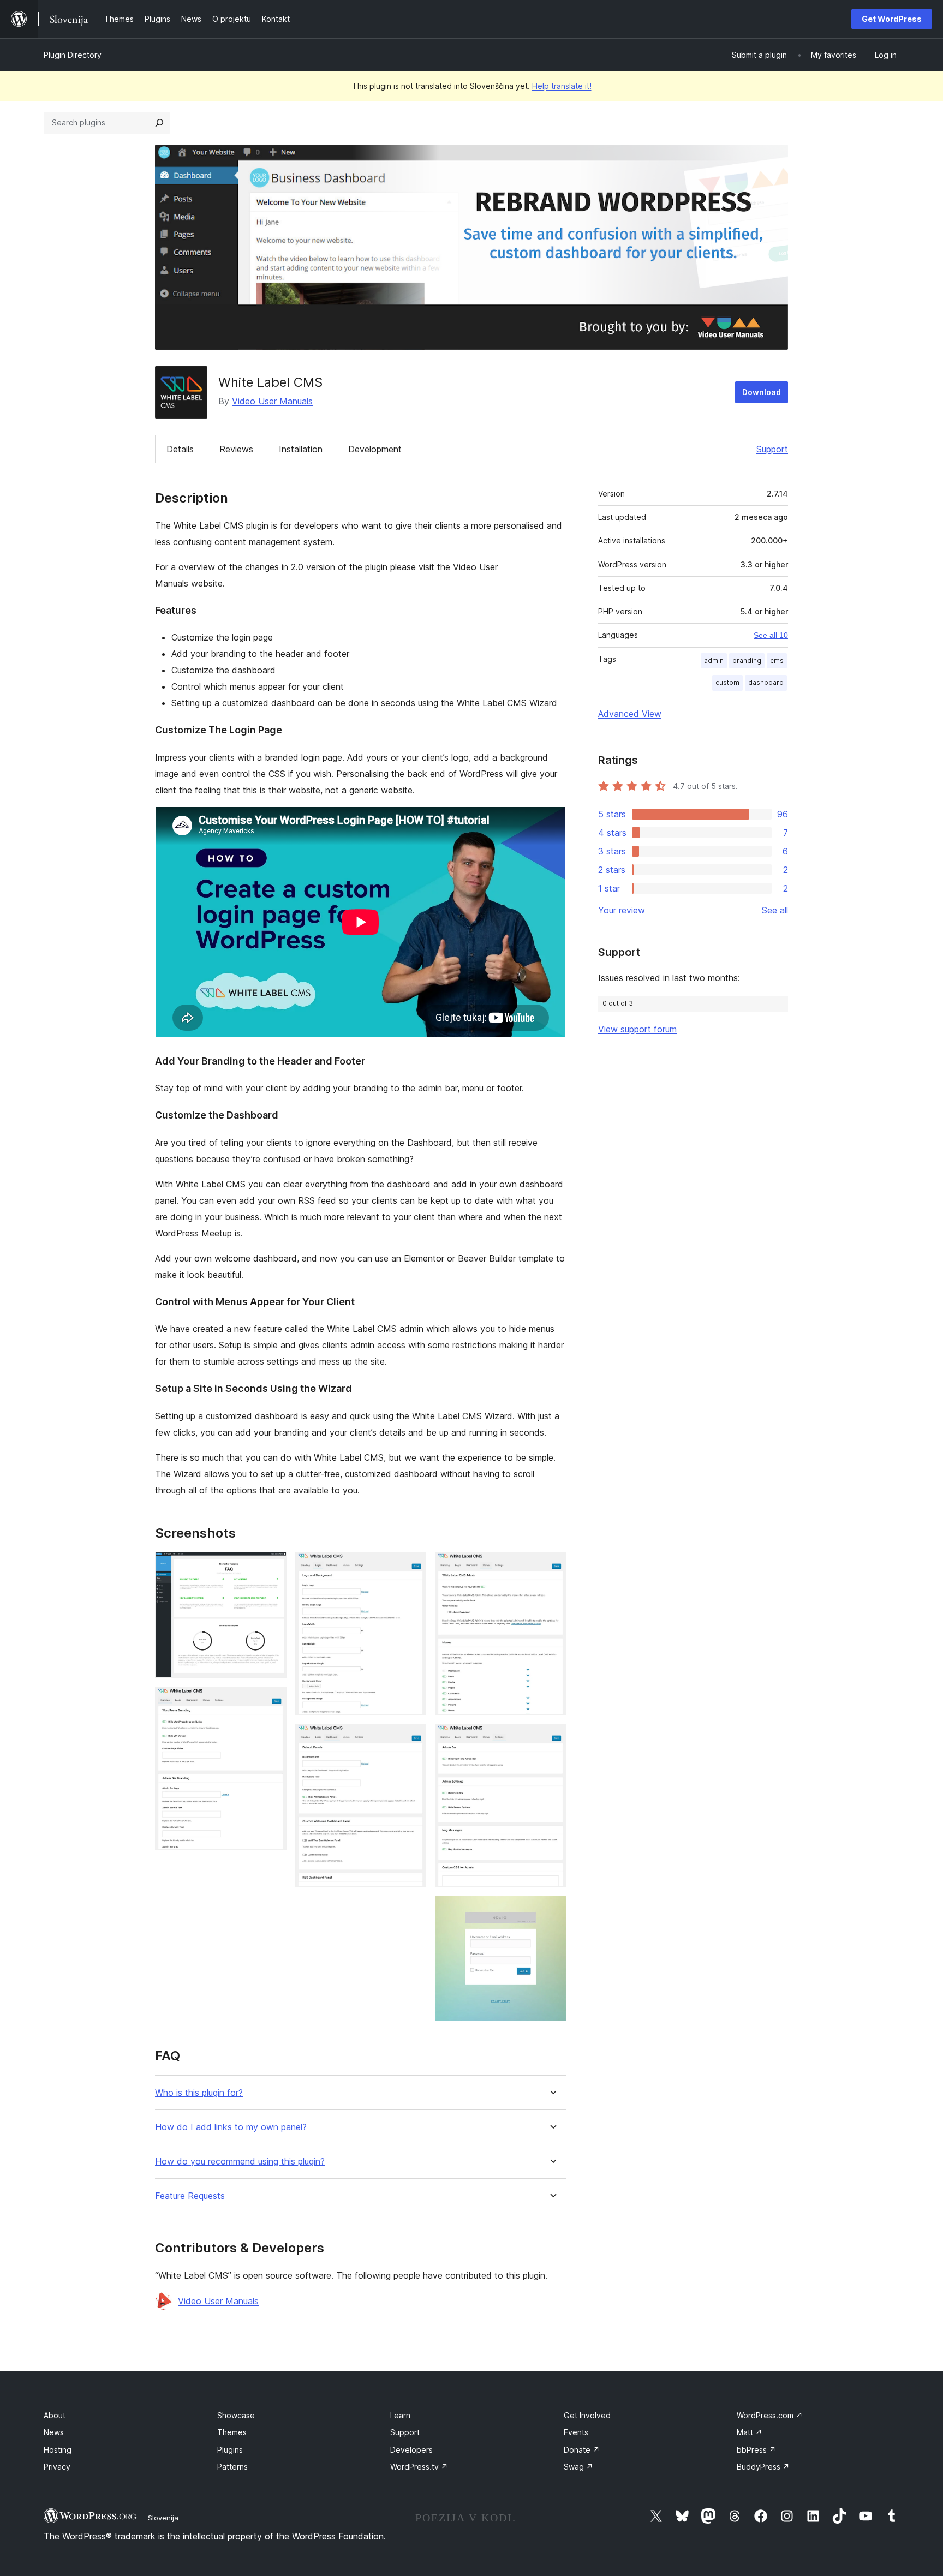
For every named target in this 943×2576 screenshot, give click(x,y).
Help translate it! (562, 86)
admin (714, 661)
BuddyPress (763, 2467)
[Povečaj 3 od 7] (411, 1567)
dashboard (766, 682)
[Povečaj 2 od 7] (272, 1701)
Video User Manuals (272, 401)
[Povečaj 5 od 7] (552, 1567)
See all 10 (771, 635)
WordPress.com (770, 2415)
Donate (582, 2450)
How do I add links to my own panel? (231, 2127)
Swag (578, 2467)
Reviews (236, 449)
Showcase (236, 2415)
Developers (411, 2450)
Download (762, 392)
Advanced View (630, 714)
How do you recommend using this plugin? (240, 2162)
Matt (750, 2432)
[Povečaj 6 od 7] (552, 1738)
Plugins (230, 2450)
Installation (301, 449)
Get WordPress (892, 19)
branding (747, 661)
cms (777, 661)
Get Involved (587, 2415)
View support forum (637, 1029)
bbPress (756, 2450)
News (54, 2432)
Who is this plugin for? (199, 2093)
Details (180, 449)
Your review (622, 910)
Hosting (58, 2450)
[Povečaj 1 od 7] (272, 1567)
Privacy (57, 2467)
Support (772, 449)
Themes (232, 2432)
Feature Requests (190, 2196)
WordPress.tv (419, 2467)
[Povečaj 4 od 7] (411, 1738)
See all (775, 910)
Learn (400, 2415)
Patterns (232, 2467)
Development (375, 449)
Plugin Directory (73, 55)
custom (727, 682)
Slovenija (163, 2518)
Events (576, 2432)
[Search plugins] (159, 123)
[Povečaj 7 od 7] (552, 1910)
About (55, 2415)
